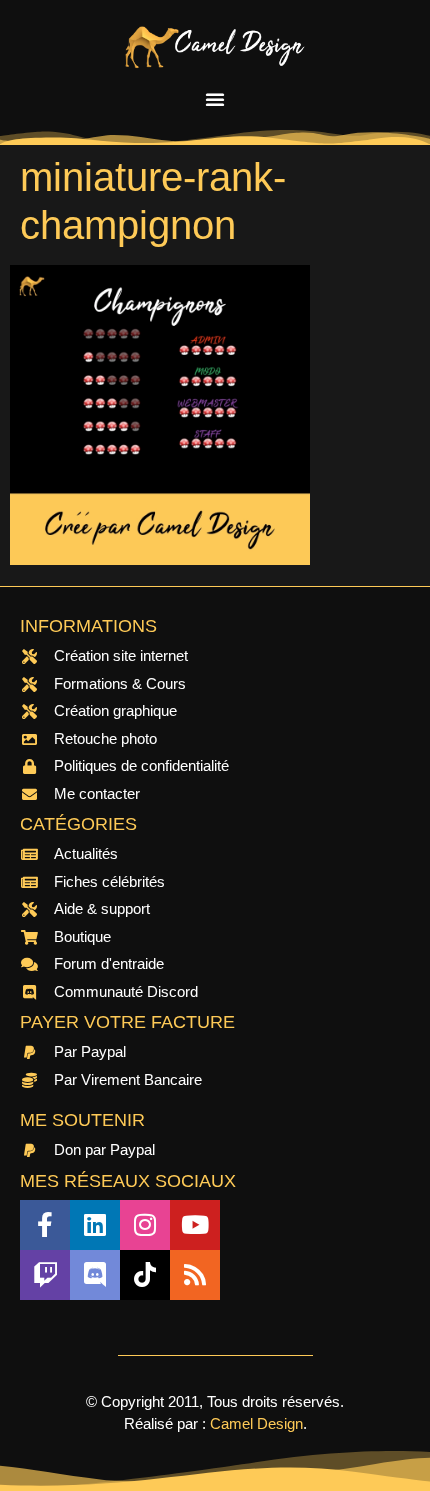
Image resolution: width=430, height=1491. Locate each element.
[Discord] (95, 1275)
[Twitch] (45, 1275)
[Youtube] (195, 1225)
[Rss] (195, 1275)
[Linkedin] (95, 1225)
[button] (215, 99)
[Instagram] (145, 1225)
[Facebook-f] (45, 1225)
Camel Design (256, 1423)
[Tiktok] (145, 1275)
